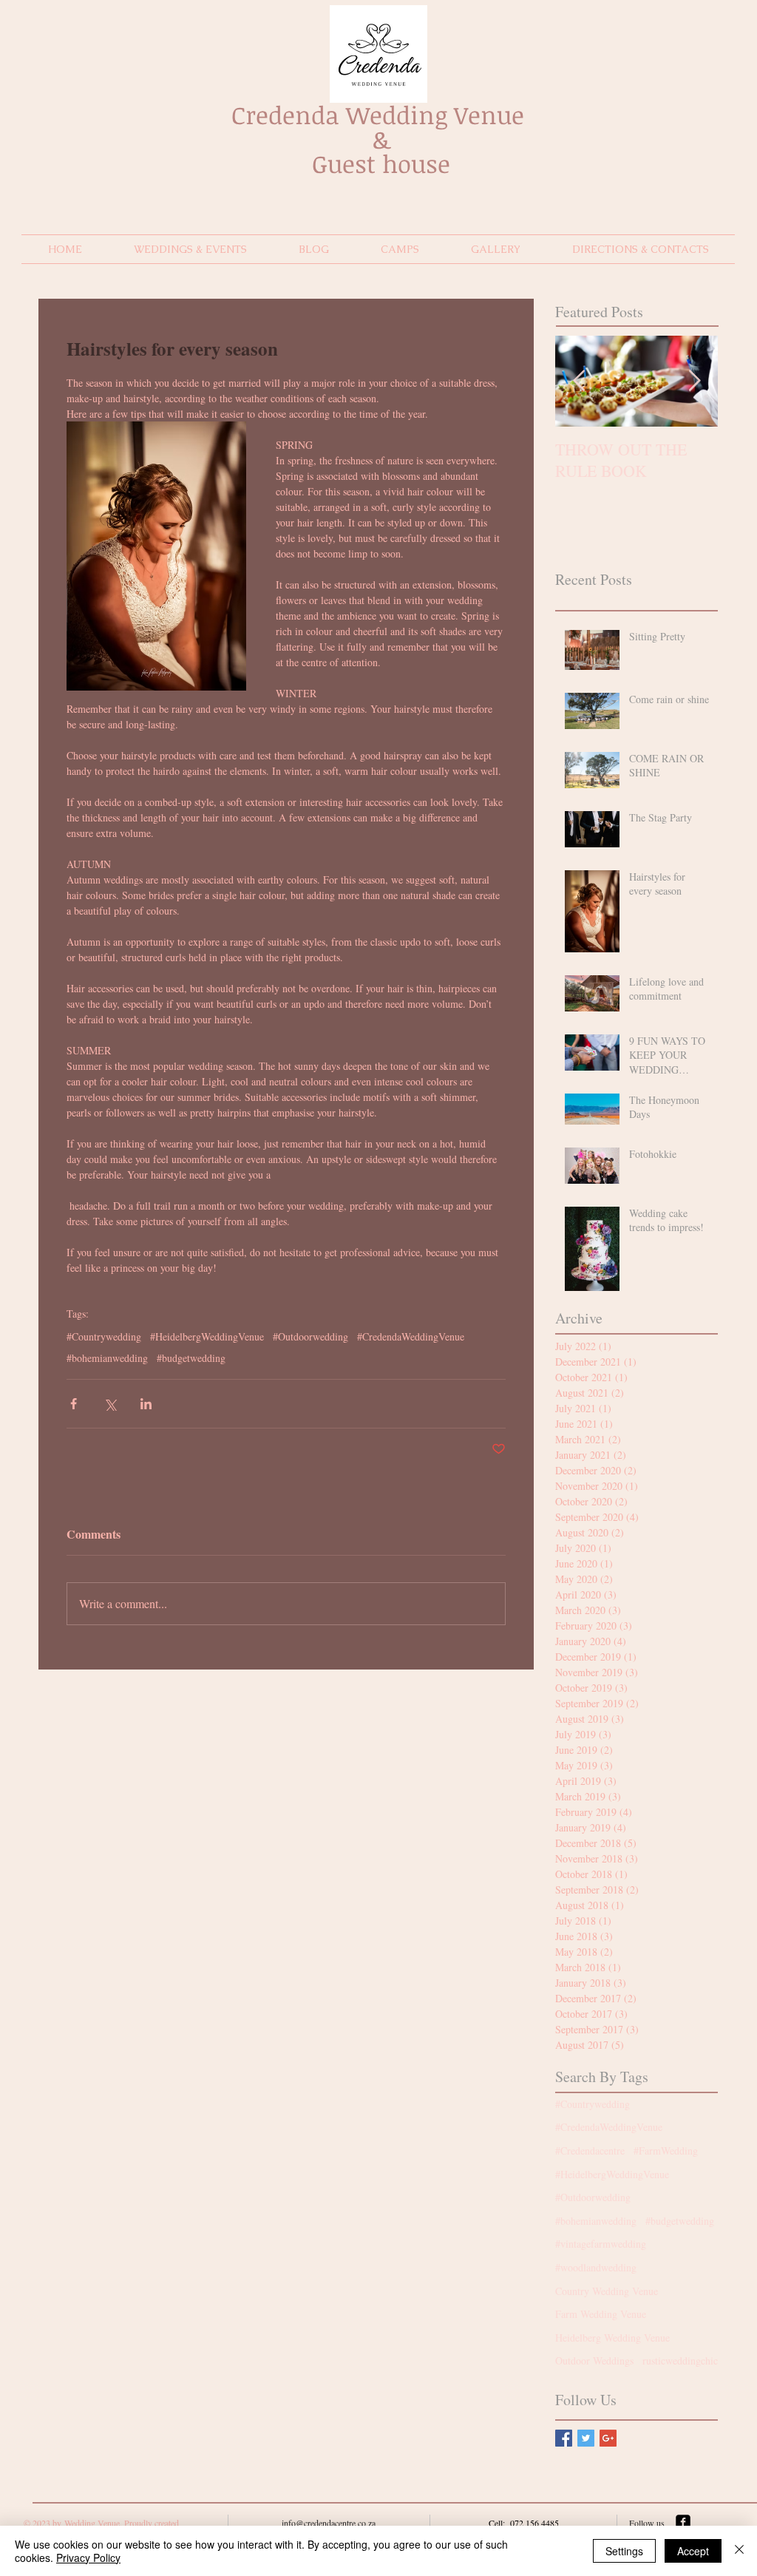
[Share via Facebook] (74, 1404)
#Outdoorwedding (310, 1336)
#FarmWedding (666, 2150)
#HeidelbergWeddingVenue (207, 1336)
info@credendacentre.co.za (329, 2523)
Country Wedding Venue (607, 2291)
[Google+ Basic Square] (608, 2438)
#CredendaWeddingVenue (411, 1336)
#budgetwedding (191, 1358)
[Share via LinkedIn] (146, 1404)
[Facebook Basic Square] (564, 2438)
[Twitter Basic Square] (586, 2438)
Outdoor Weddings (594, 2360)
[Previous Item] (579, 381)
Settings (624, 2551)
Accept (693, 2551)
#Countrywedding (104, 1336)
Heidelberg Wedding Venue (612, 2338)
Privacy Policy (88, 2558)
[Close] (739, 2551)
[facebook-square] (683, 2522)
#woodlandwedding (596, 2267)
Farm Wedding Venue (601, 2314)
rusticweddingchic (680, 2360)
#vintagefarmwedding (601, 2244)
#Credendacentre (590, 2150)
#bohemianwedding (107, 1358)
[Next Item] (694, 381)
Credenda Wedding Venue (381, 115)
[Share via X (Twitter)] (110, 1404)
